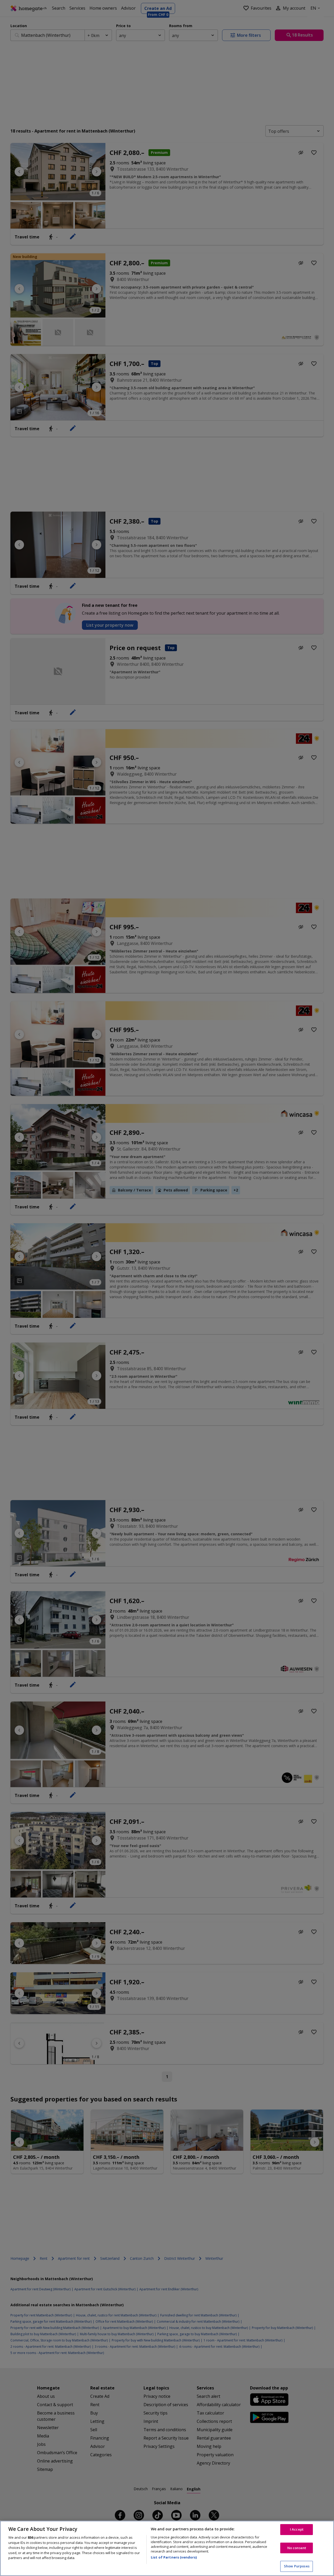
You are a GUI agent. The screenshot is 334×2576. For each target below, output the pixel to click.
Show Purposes (297, 2566)
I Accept (297, 2529)
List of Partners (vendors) (174, 2557)
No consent (297, 2548)
